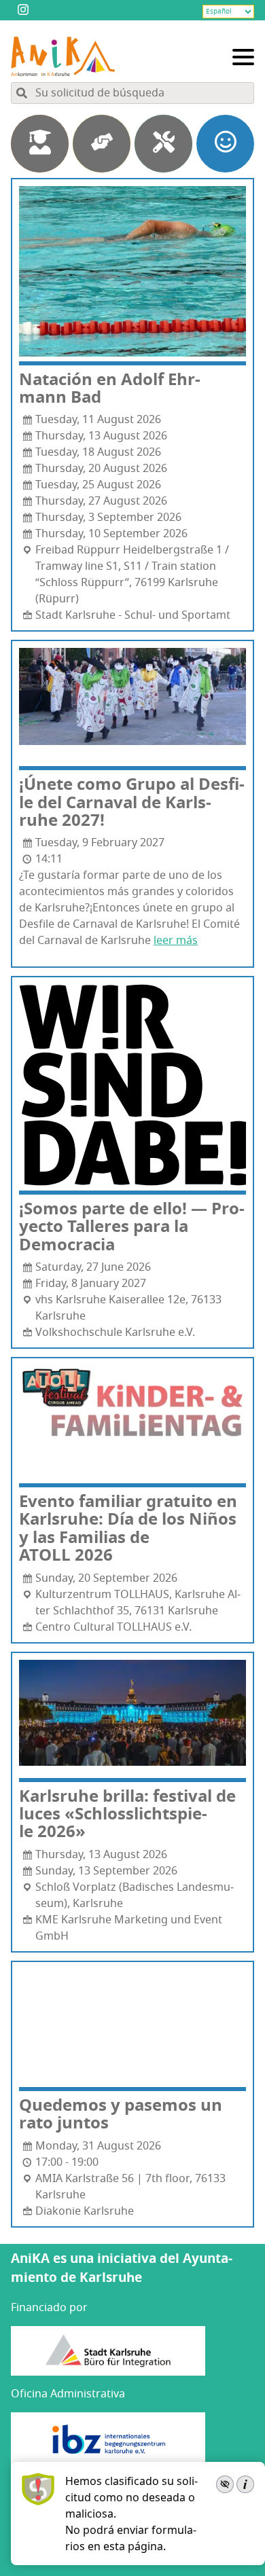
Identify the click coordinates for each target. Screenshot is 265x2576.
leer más (176, 941)
